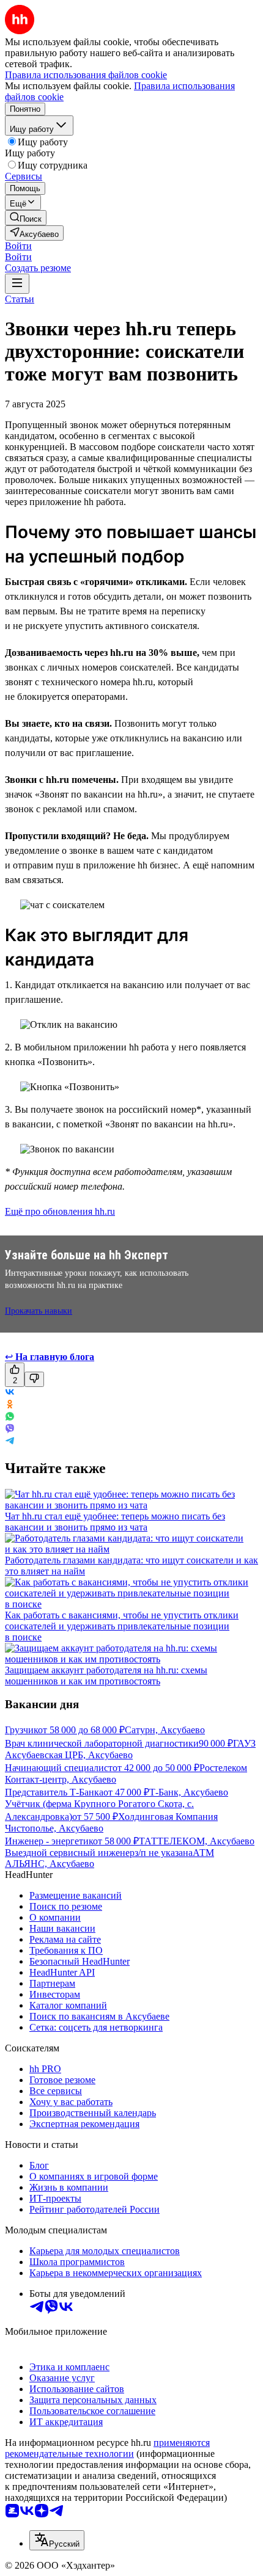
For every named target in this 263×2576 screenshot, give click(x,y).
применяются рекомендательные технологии (107, 2448)
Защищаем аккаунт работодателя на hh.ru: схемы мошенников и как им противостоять (106, 1675)
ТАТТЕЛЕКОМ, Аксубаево (197, 1841)
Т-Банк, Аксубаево (189, 1792)
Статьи (20, 299)
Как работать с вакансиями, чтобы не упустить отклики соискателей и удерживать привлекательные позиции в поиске (122, 1626)
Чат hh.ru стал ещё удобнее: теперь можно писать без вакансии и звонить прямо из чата (115, 1522)
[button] (18, 246)
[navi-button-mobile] (17, 284)
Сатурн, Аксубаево (165, 1730)
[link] (26, 218)
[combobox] (57, 2540)
